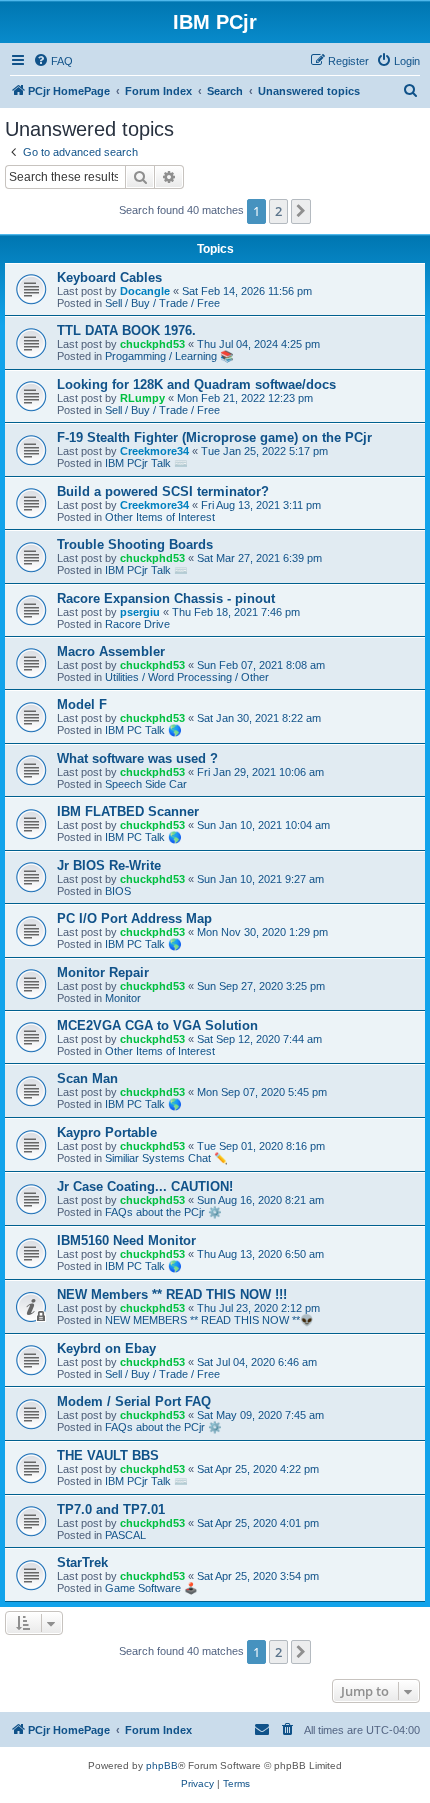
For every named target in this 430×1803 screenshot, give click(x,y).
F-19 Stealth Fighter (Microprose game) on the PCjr (214, 437)
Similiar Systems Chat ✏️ (166, 1158)
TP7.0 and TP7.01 (111, 1509)
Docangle (145, 291)
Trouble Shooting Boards (135, 544)
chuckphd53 (152, 344)
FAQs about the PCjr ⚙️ (163, 1212)
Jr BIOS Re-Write (109, 865)
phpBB (162, 1765)
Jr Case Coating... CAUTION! (145, 1186)
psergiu (140, 612)
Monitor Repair (103, 972)
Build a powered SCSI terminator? (163, 491)
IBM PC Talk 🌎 (143, 730)
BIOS (118, 891)
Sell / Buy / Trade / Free (162, 303)
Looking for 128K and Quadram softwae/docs (196, 384)
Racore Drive (137, 624)
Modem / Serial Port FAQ (134, 1401)
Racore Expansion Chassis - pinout (166, 598)
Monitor (123, 998)
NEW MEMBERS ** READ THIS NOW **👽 (209, 1320)
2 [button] (278, 211)
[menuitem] (53, 61)
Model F (82, 704)
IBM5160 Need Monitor (126, 1240)
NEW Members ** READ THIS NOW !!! (172, 1294)
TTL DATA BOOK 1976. (126, 330)
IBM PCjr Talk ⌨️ (146, 463)
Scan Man (87, 1078)
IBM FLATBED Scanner (128, 811)
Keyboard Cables (109, 277)
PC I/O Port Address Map (134, 918)
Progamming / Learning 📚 (169, 356)
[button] (301, 211)
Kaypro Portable (107, 1132)
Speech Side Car (146, 784)
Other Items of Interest (160, 517)
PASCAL (125, 1535)
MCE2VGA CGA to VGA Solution (157, 1025)
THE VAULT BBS (108, 1455)
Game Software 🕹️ (151, 1588)
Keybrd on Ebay (106, 1348)
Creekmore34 (154, 451)
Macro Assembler (111, 651)
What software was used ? (137, 758)
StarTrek (82, 1562)
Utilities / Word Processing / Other (187, 677)
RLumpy (142, 398)
